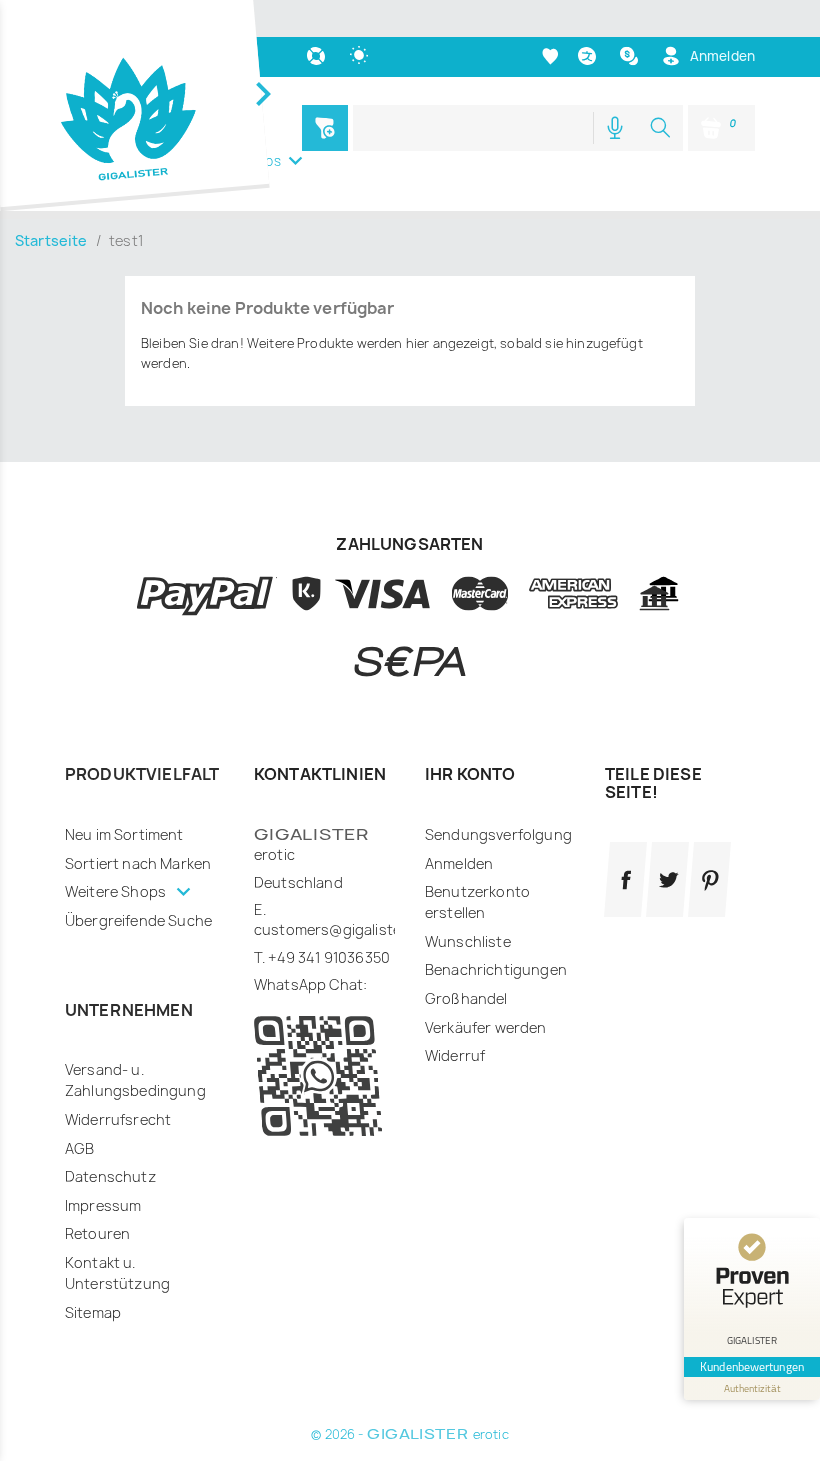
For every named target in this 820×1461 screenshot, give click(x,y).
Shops (261, 161)
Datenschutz (110, 1176)
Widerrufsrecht (118, 1119)
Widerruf (455, 1055)
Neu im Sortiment (124, 834)
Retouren (97, 1233)
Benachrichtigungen (496, 969)
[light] (361, 56)
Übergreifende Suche (138, 920)
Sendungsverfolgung (498, 834)
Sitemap (93, 1312)
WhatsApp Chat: (310, 984)
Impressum (103, 1205)
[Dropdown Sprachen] (589, 56)
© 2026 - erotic (409, 1434)
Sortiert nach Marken (138, 863)
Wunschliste (468, 941)
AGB (79, 1148)
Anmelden (459, 863)
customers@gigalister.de (340, 929)
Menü (325, 128)
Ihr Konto (470, 774)
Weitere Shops (117, 891)
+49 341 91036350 (329, 957)
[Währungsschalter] (631, 56)
